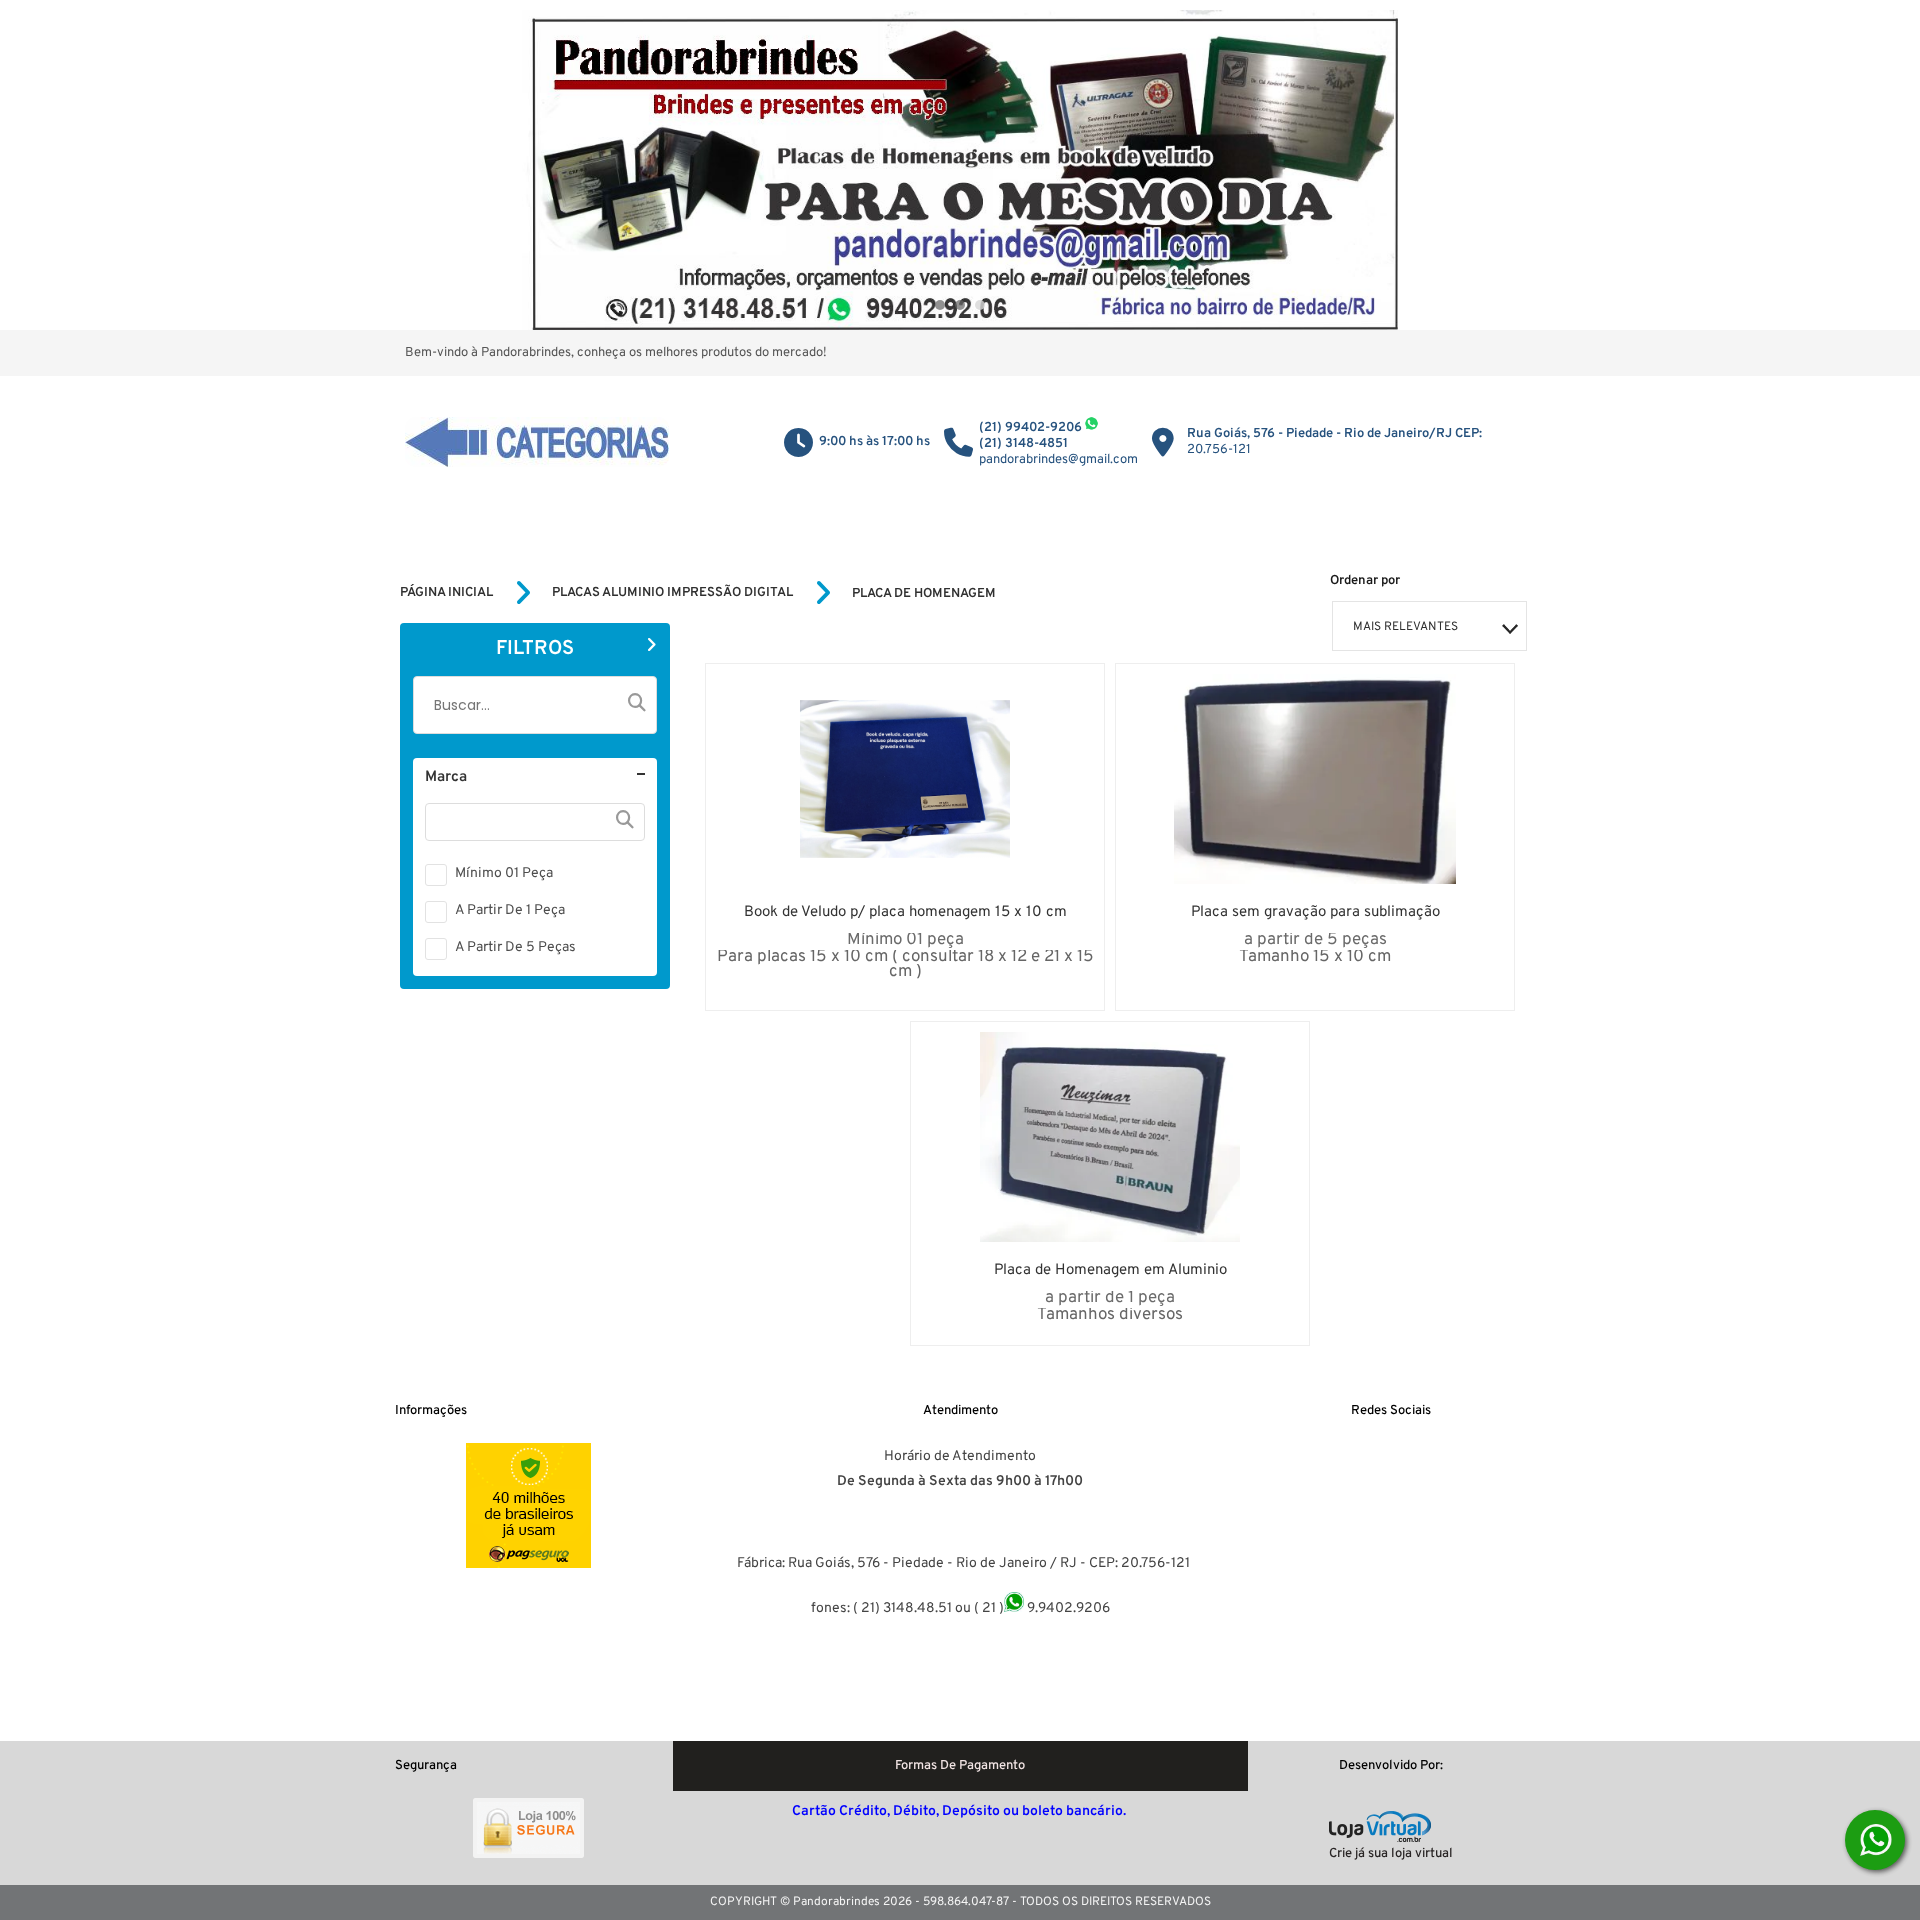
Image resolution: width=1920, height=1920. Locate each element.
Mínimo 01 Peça (504, 873)
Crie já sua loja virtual (1391, 1854)
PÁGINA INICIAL (446, 593)
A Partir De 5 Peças (515, 947)
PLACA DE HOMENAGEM (924, 594)
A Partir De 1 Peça (510, 910)
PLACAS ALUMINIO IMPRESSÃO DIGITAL (672, 593)
